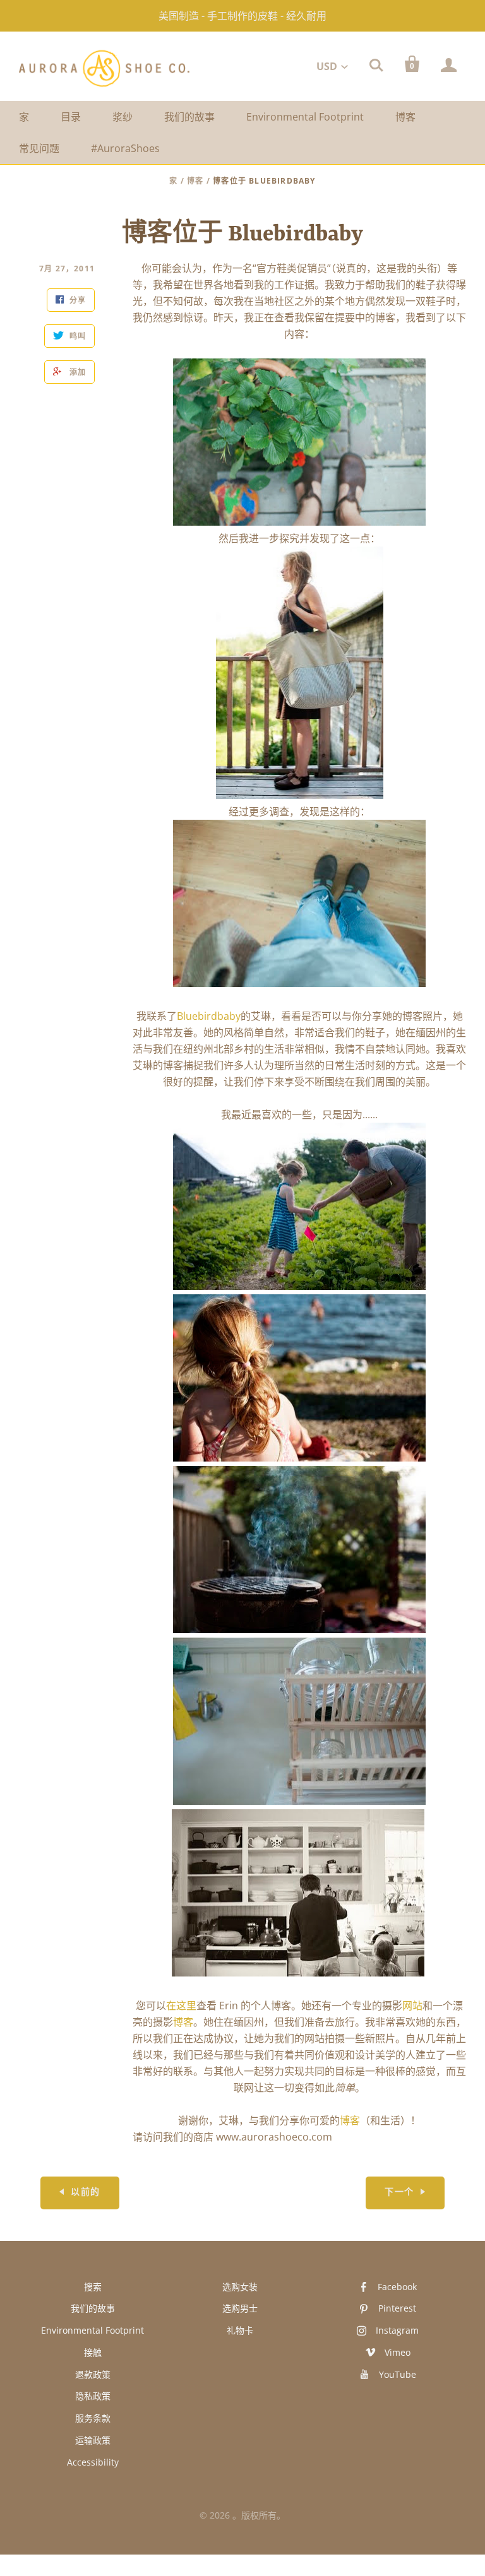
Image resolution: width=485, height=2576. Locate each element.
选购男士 (240, 2308)
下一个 (399, 2193)
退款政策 (93, 2374)
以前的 (85, 2193)
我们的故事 (189, 117)
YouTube (398, 2374)
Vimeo (398, 2352)
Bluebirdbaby (209, 1016)
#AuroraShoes (125, 148)
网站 (412, 2006)
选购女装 (240, 2287)
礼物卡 (240, 2330)
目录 (71, 117)
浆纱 (123, 117)
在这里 (181, 2006)
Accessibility (93, 2462)
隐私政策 (93, 2396)
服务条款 (93, 2418)
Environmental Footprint (305, 117)
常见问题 (39, 148)
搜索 (93, 2287)
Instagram (397, 2330)
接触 (93, 2352)
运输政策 (93, 2440)
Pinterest (397, 2308)
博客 (405, 117)
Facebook (397, 2287)
